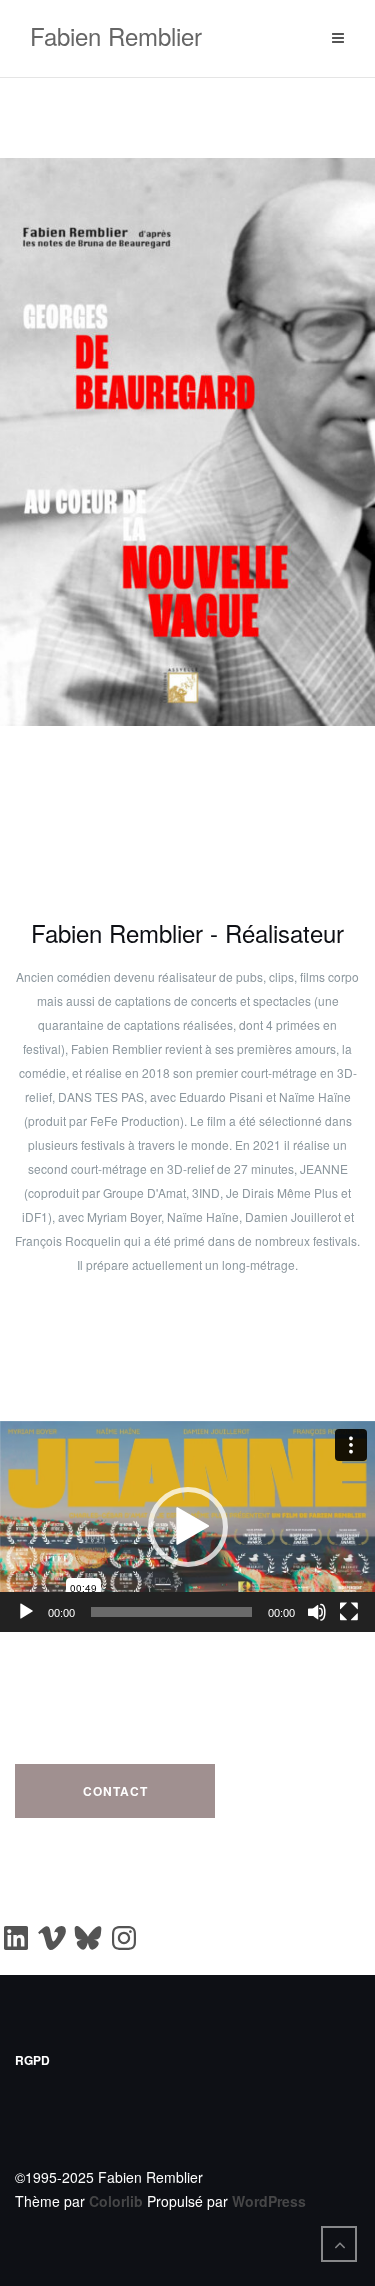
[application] (187, 1526)
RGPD (32, 2060)
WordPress (269, 2201)
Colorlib (116, 2201)
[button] (188, 1527)
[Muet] (317, 1612)
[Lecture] (26, 1612)
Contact (115, 1791)
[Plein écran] (349, 1612)
